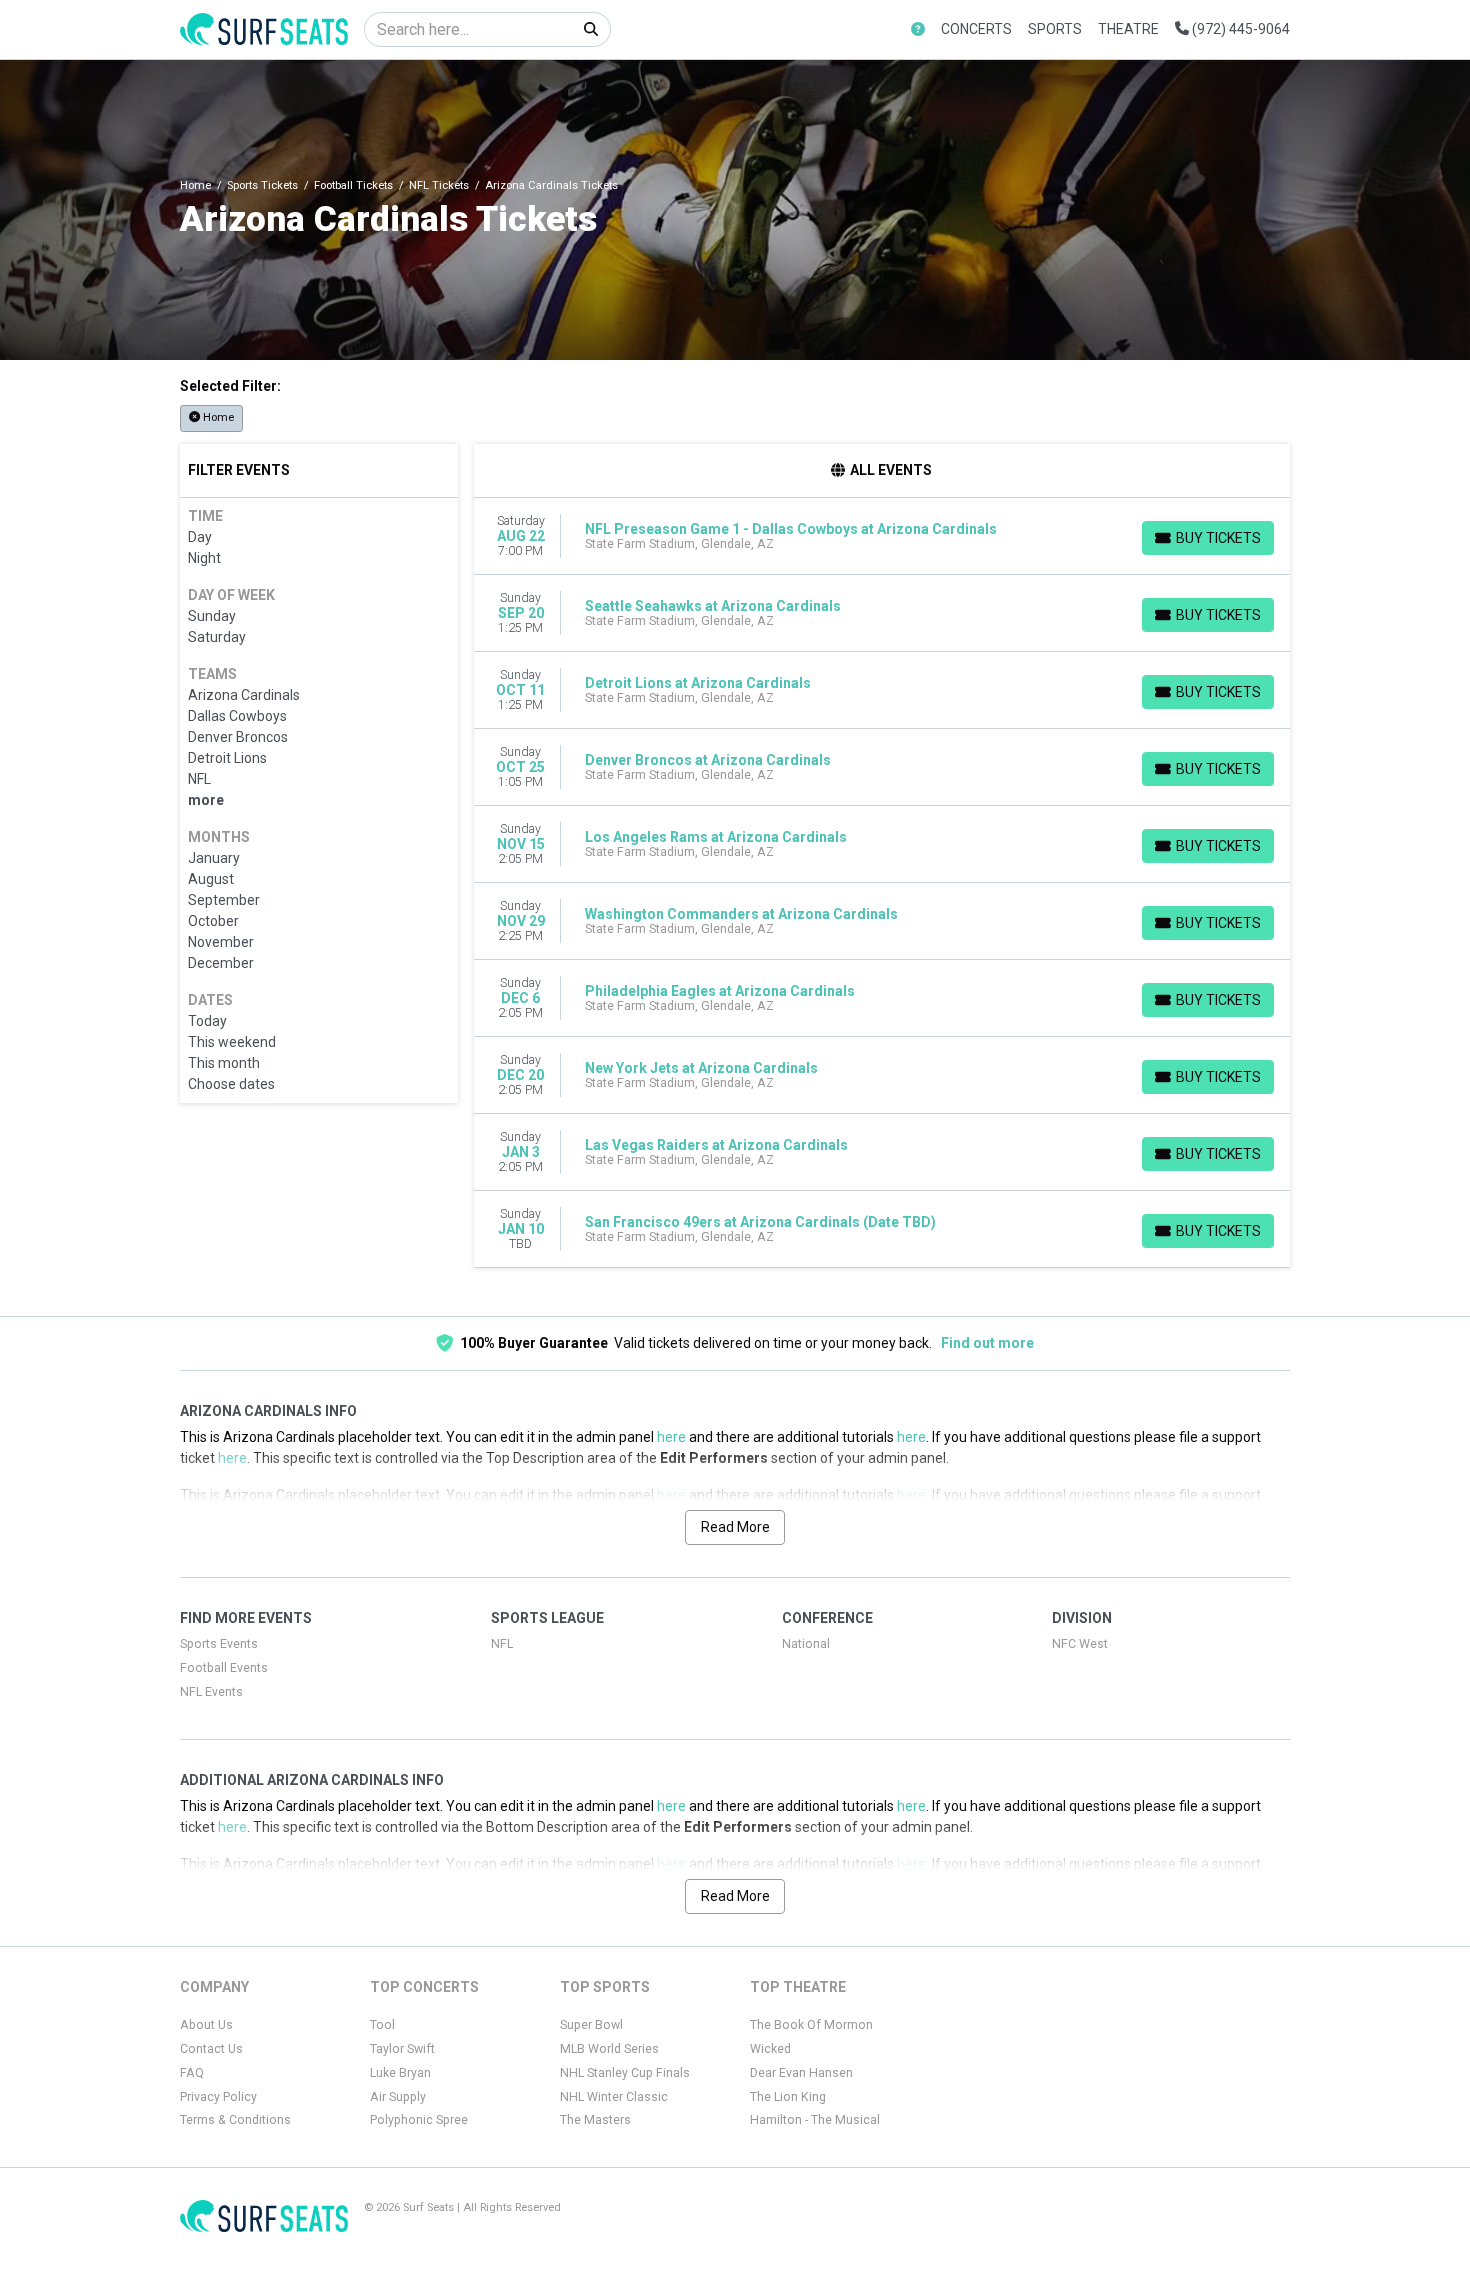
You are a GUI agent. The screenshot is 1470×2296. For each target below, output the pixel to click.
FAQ (192, 2073)
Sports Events (219, 1644)
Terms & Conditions (235, 2120)
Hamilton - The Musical (815, 2120)
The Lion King (788, 2097)
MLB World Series (609, 2049)
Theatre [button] (1128, 29)
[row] (882, 536)
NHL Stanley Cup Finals (625, 2073)
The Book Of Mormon (811, 2025)
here (671, 1437)
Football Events (224, 1668)
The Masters (595, 2120)
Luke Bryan (400, 2073)
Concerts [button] (976, 29)
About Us (206, 2025)
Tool (382, 2025)
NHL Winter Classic (614, 2097)
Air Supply (398, 2097)
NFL (502, 1644)
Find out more (987, 1343)
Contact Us (211, 2049)
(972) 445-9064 (1239, 29)
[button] (918, 29)
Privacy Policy (218, 2097)
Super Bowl (591, 2025)
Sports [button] (1055, 29)
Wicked (770, 2049)
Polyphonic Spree (419, 2120)
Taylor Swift (402, 2049)
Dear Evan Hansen (801, 2073)
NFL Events (211, 1692)
